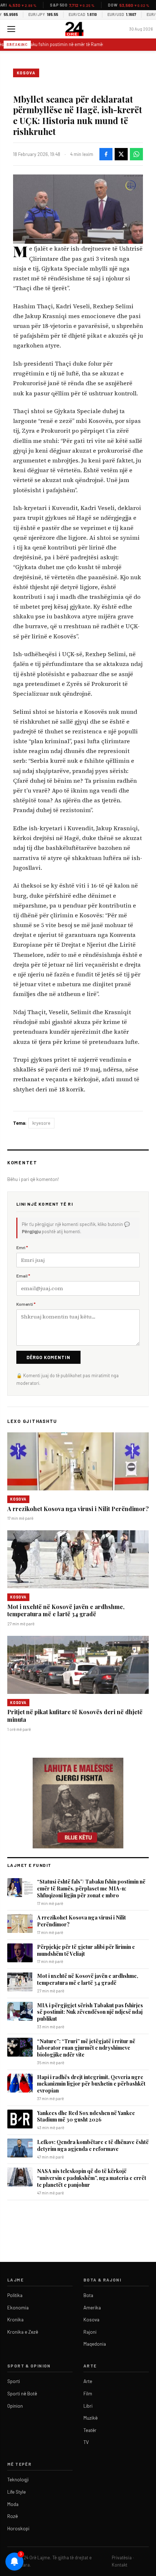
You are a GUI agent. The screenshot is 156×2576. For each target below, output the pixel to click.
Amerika (92, 2308)
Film (88, 2394)
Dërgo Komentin (48, 1357)
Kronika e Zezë (23, 2332)
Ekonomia (18, 2308)
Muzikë (91, 2418)
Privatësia (122, 2558)
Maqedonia (95, 2344)
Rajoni (90, 2332)
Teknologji (18, 2480)
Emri (22, 1247)
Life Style (17, 2492)
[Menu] (11, 29)
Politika (15, 2295)
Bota (88, 2295)
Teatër (90, 2430)
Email (23, 1276)
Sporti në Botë (22, 2394)
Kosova (26, 73)
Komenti (26, 1304)
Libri (88, 2406)
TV (86, 2442)
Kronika (15, 2320)
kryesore (41, 1123)
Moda (13, 2504)
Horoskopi (18, 2528)
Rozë (13, 2516)
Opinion (15, 2406)
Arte (88, 2381)
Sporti (14, 2381)
